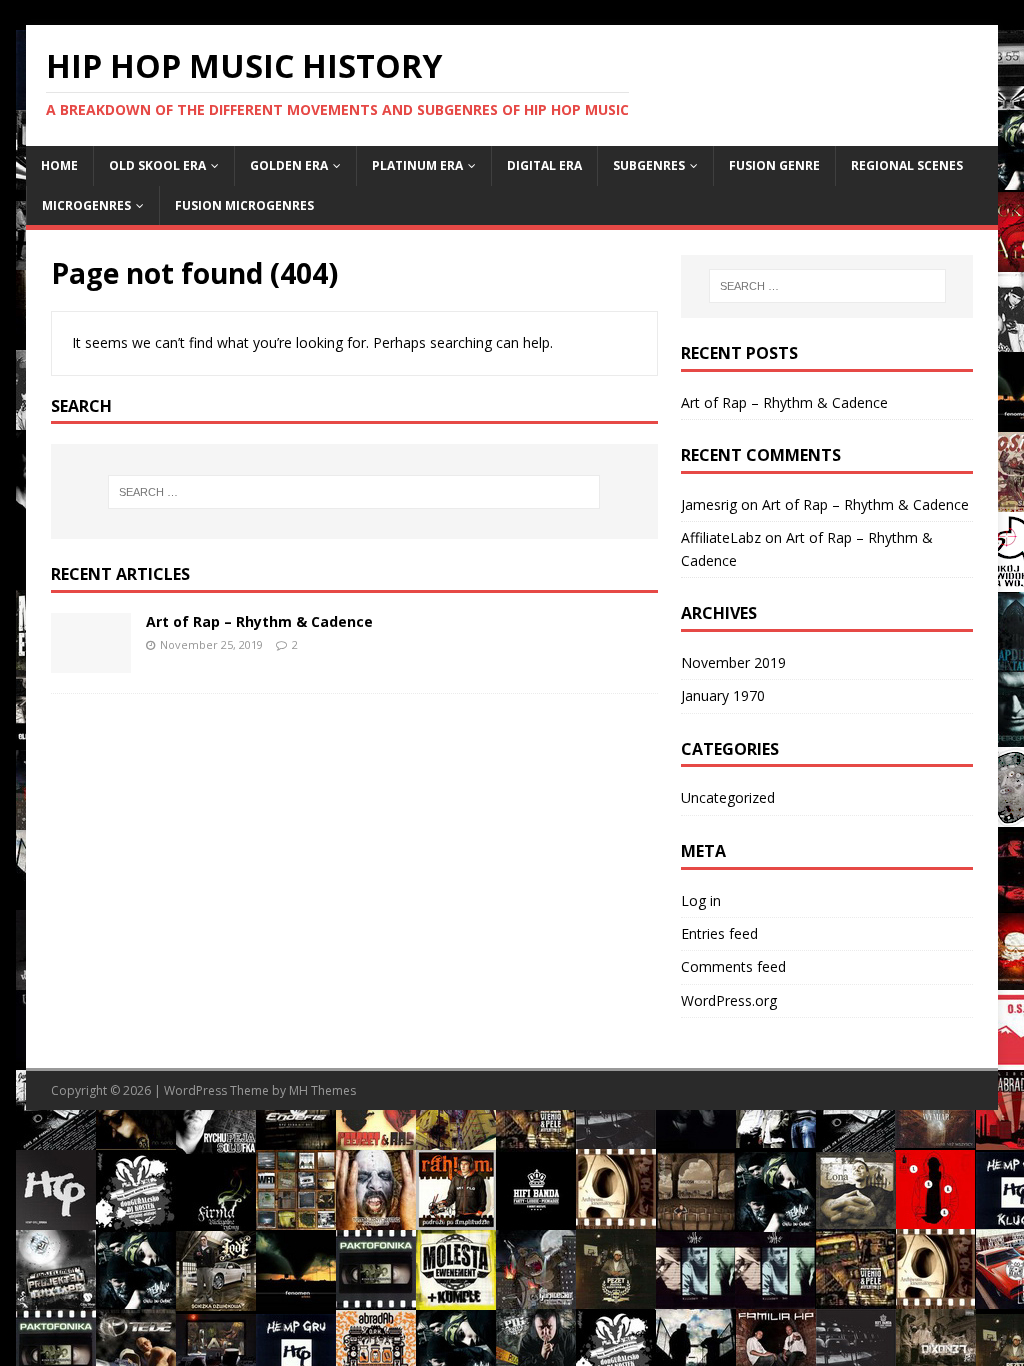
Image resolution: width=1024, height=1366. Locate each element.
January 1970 (723, 695)
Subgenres (649, 165)
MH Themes (322, 1090)
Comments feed (733, 966)
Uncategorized (728, 797)
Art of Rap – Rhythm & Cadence (259, 621)
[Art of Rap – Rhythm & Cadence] (91, 660)
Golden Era (289, 165)
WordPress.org (729, 1000)
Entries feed (719, 933)
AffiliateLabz (721, 537)
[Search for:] (354, 492)
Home (59, 165)
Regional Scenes (907, 165)
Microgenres (86, 205)
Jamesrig (709, 504)
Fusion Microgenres (244, 205)
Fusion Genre (774, 165)
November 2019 (733, 662)
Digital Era (544, 165)
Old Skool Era (157, 165)
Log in (701, 900)
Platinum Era (417, 165)
